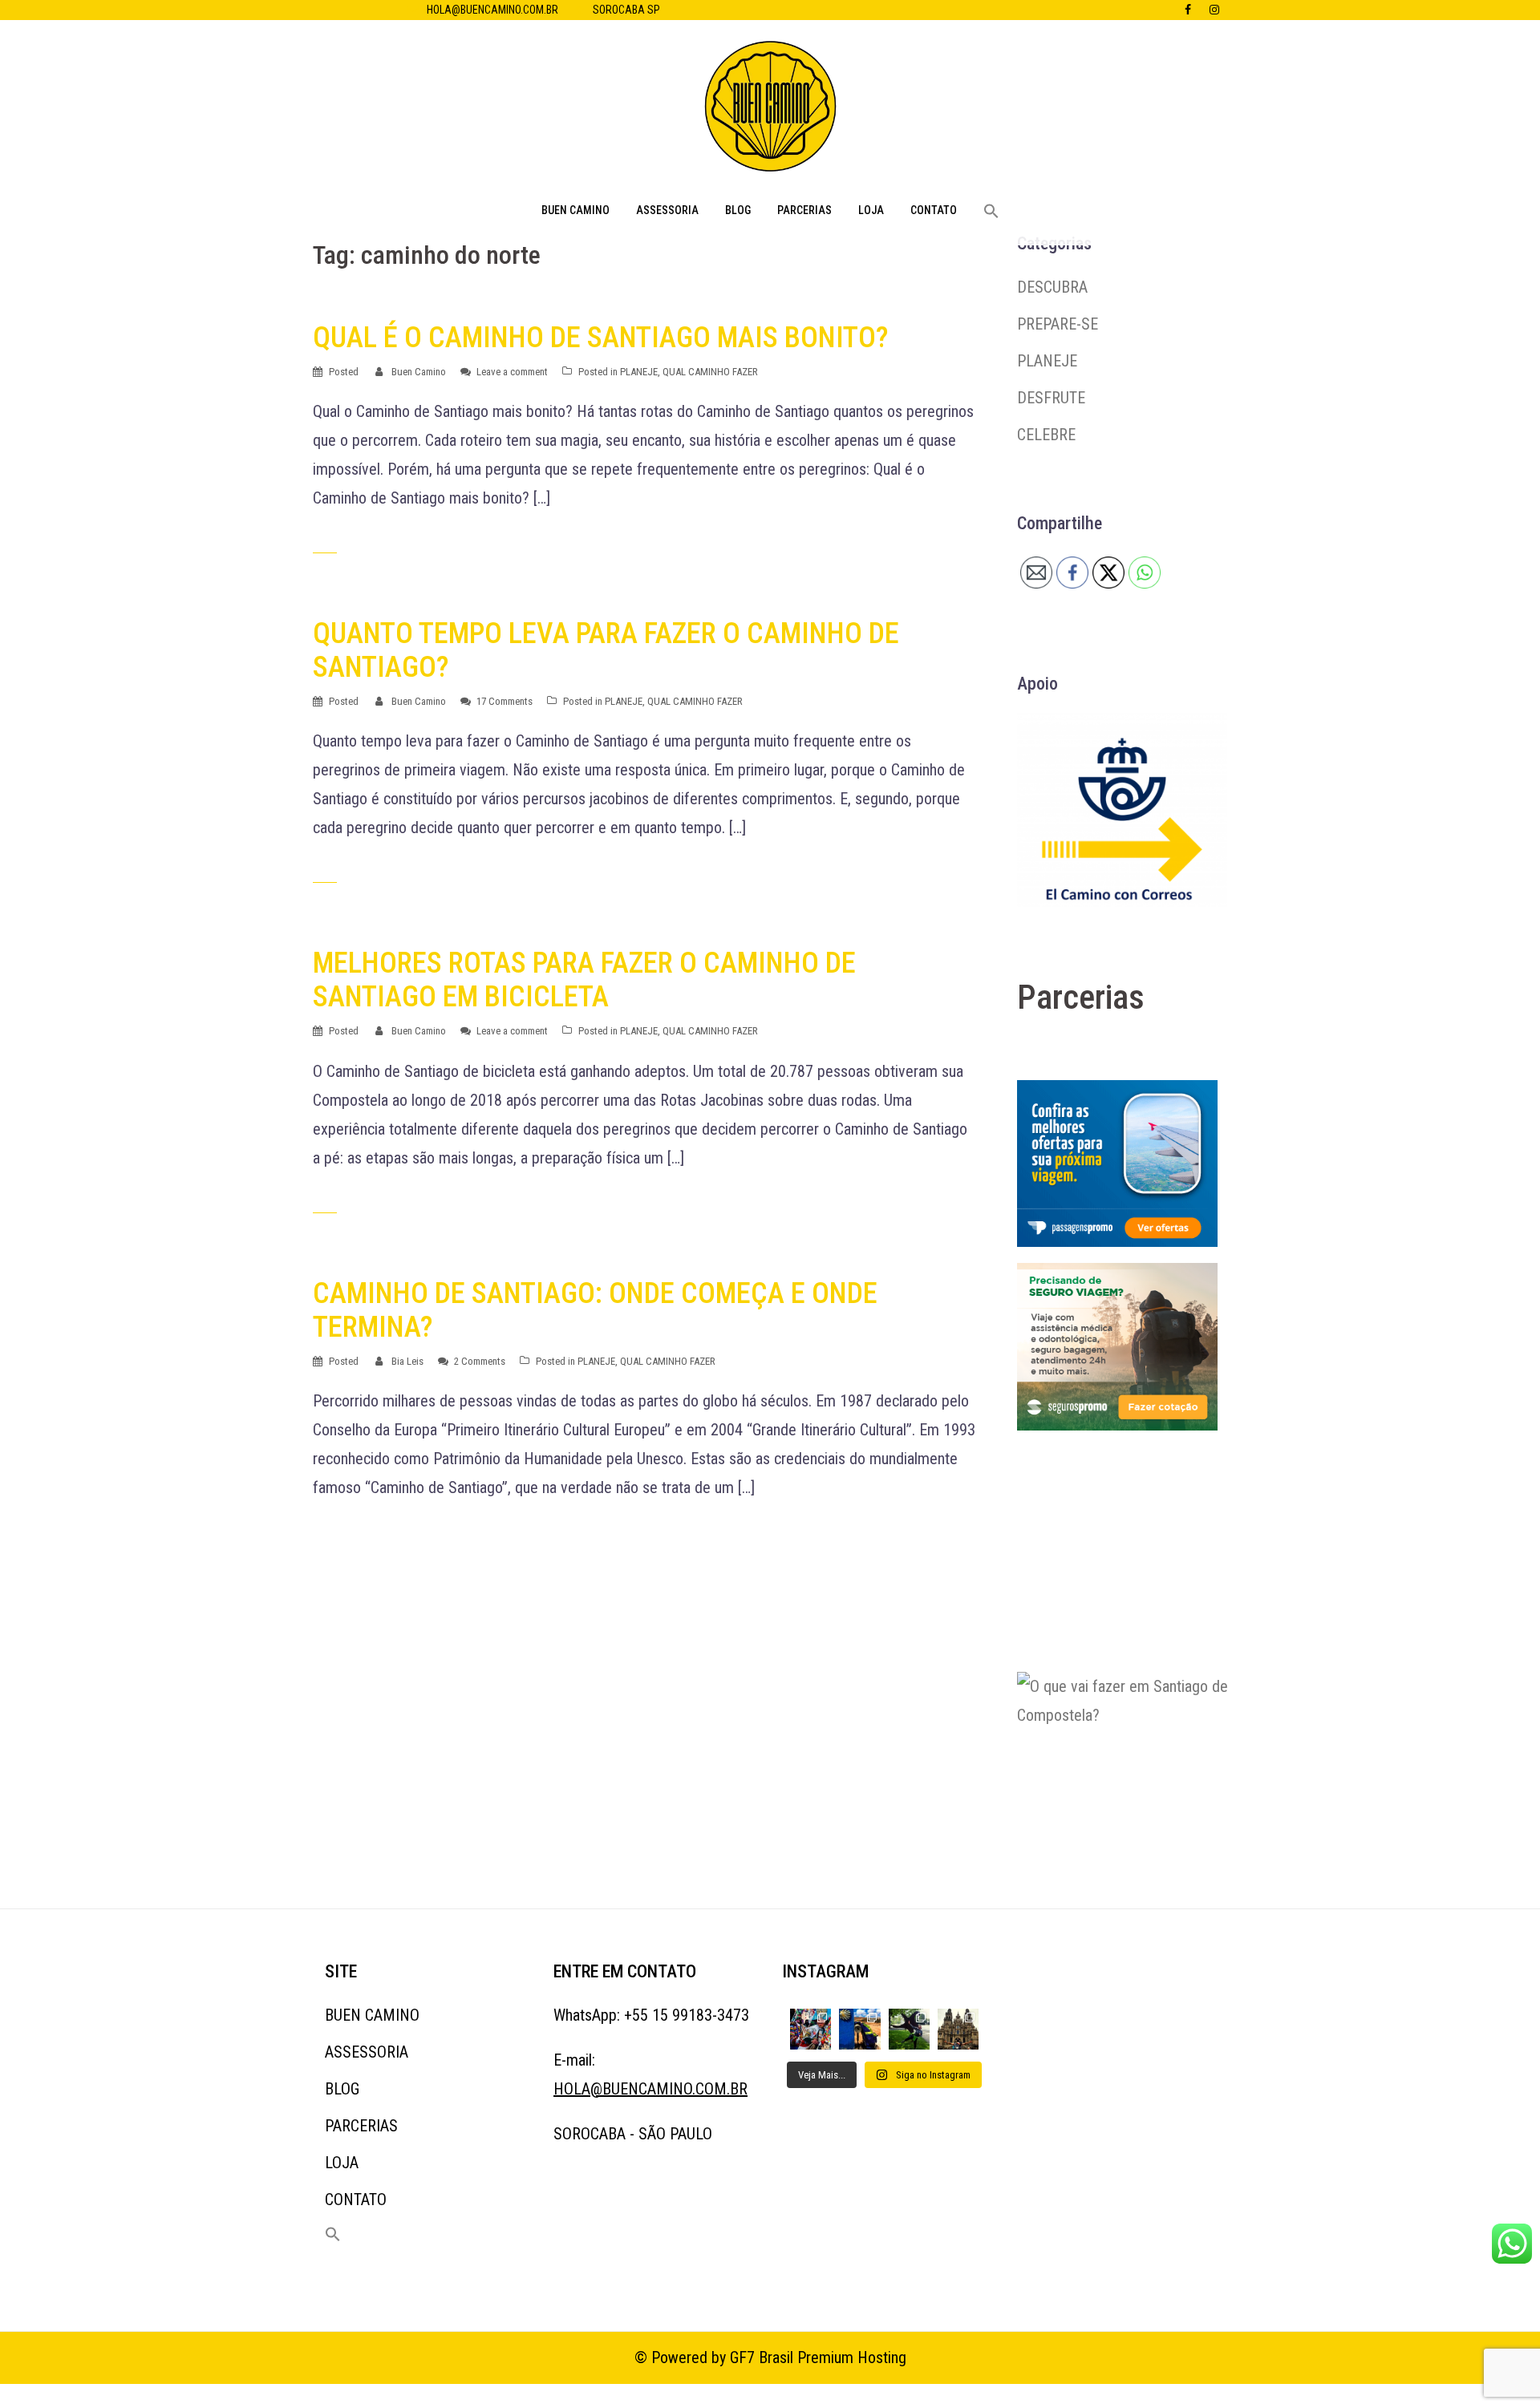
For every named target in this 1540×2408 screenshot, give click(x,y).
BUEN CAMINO (575, 210)
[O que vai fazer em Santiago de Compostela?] (1137, 1771)
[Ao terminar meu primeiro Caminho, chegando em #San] (909, 2029)
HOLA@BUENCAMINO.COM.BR (492, 10)
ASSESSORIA (667, 210)
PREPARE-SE (1058, 324)
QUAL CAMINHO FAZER (710, 372)
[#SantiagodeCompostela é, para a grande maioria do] (958, 2029)
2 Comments (480, 1361)
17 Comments (505, 701)
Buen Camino (419, 372)
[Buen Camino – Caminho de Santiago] (770, 111)
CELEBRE (1046, 435)
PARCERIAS (804, 210)
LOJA (871, 210)
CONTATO (934, 210)
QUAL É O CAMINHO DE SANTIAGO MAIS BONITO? (601, 338)
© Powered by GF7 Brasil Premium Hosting (770, 2357)
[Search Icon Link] (991, 212)
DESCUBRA (1052, 287)
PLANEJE (639, 372)
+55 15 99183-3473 (687, 2015)
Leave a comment (512, 372)
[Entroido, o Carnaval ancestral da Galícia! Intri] (811, 2029)
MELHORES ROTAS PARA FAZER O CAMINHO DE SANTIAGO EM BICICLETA (584, 980)
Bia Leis (407, 1361)
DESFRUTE (1051, 398)
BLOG (738, 210)
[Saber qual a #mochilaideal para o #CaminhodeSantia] (859, 2029)
